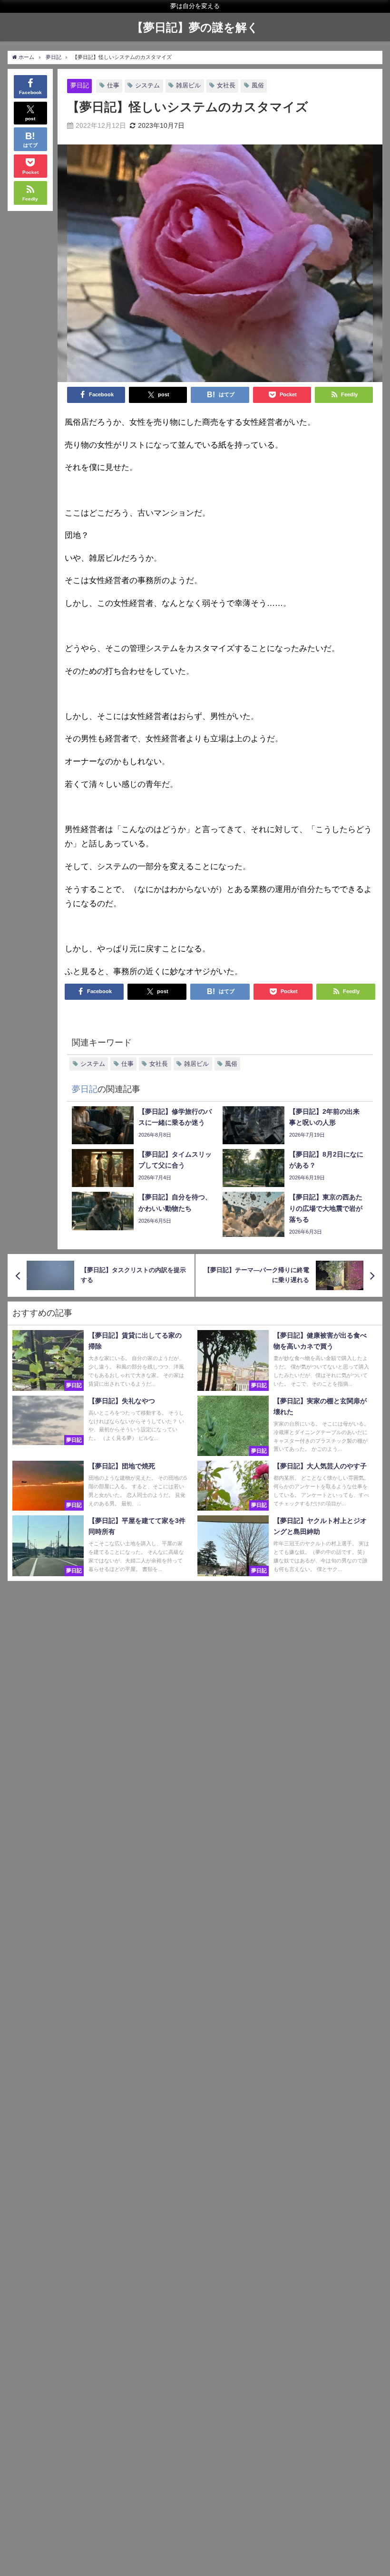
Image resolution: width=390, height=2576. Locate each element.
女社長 (226, 85)
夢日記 (80, 85)
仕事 (113, 85)
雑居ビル (188, 85)
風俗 (258, 85)
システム (147, 85)
